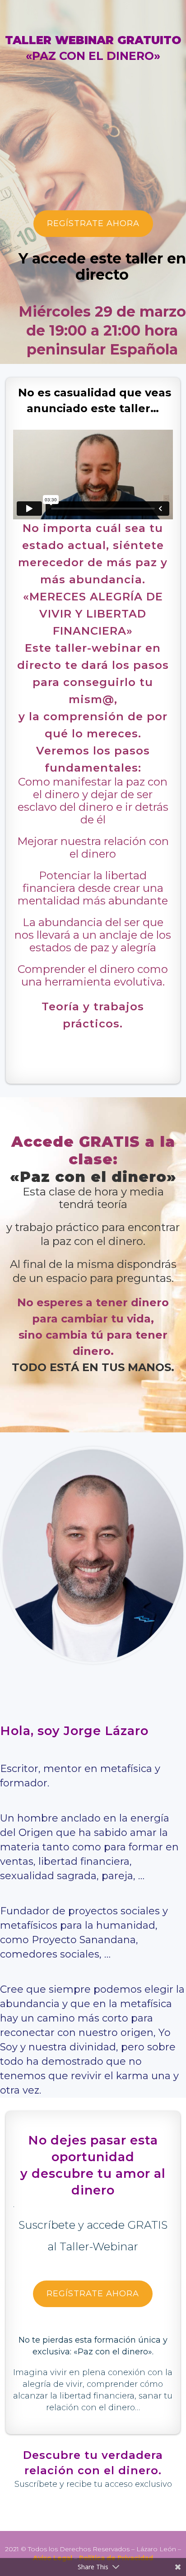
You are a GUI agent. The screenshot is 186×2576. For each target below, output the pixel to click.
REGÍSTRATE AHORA (93, 223)
